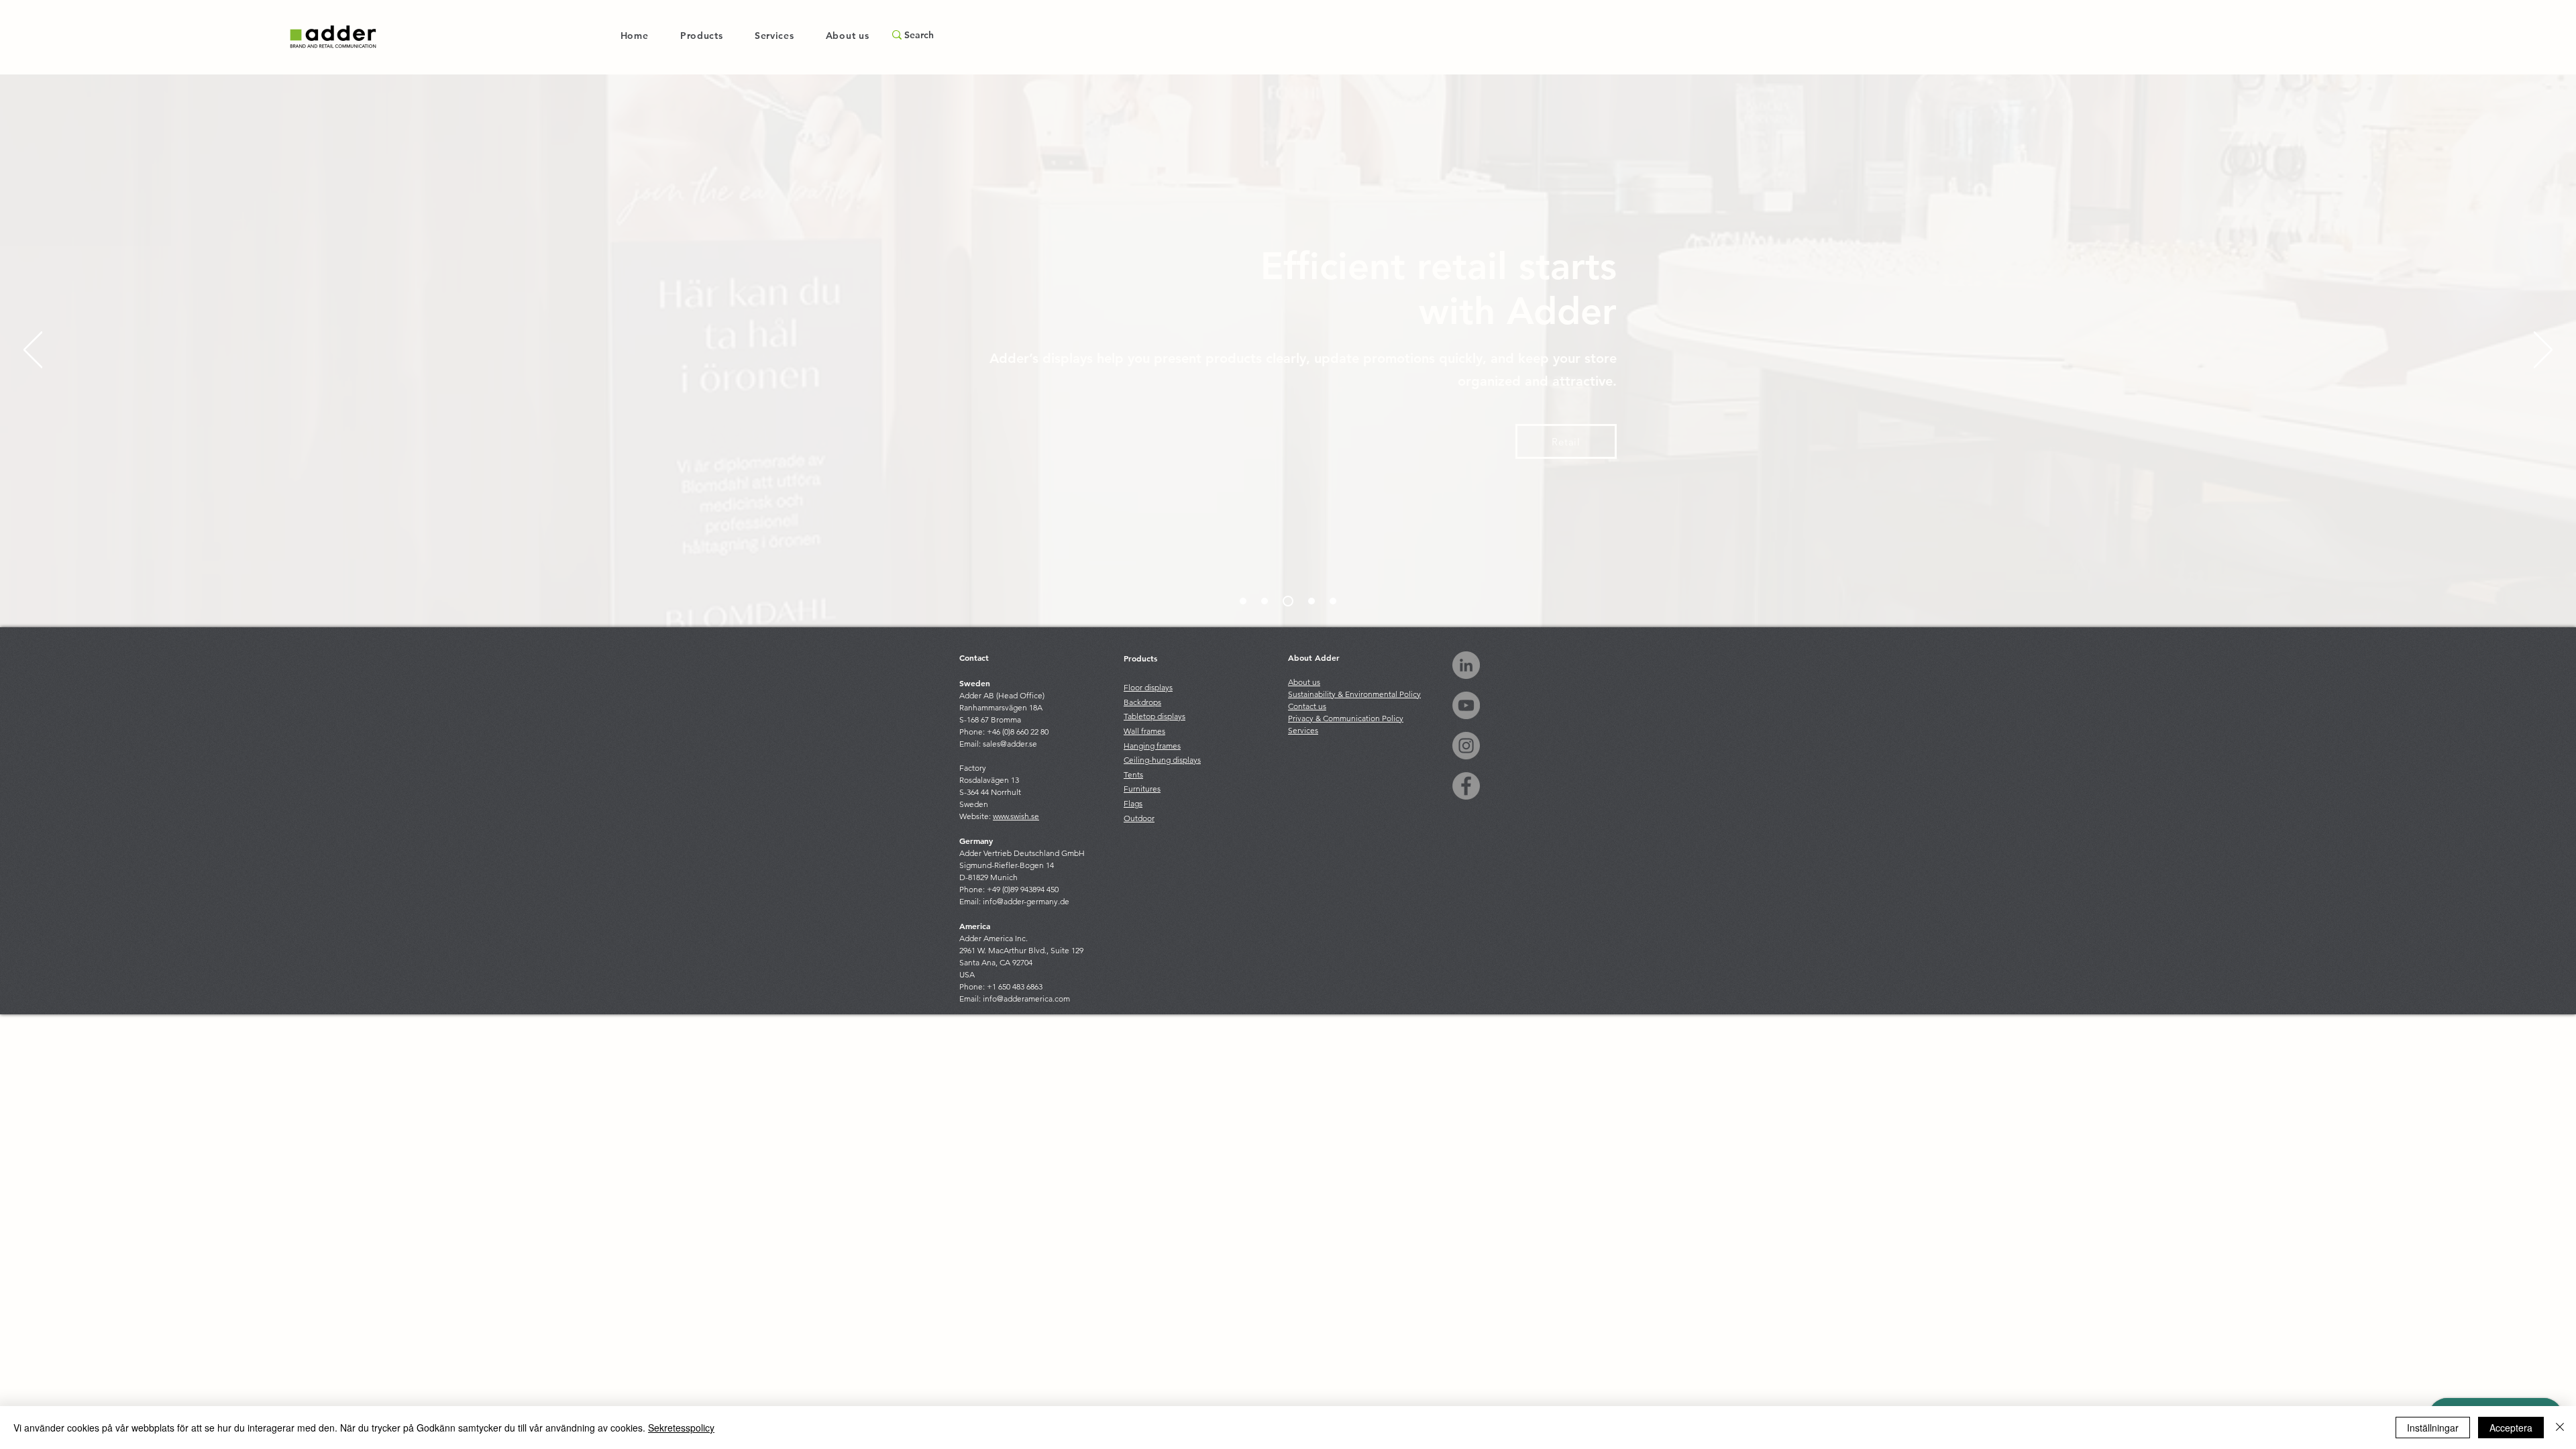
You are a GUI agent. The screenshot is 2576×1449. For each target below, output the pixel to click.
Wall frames (1144, 731)
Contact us (1307, 706)
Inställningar (2433, 1428)
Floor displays (1148, 687)
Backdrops (1142, 702)
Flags (1133, 803)
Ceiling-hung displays (1162, 760)
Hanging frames (1152, 746)
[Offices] (1311, 601)
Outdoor (1139, 818)
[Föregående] (33, 351)
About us (1304, 682)
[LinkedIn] (1466, 665)
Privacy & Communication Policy (1346, 718)
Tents (1133, 774)
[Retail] (1288, 601)
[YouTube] (1466, 705)
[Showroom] (1265, 601)
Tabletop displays (1155, 716)
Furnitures (1142, 789)
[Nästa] (2543, 351)
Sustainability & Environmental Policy (1354, 694)
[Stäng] (2560, 1428)
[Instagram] (1466, 746)
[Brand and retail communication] (1243, 601)
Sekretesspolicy (681, 1428)
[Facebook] (1466, 786)
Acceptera (2511, 1428)
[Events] (1333, 601)
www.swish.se (1016, 816)
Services (1303, 730)
